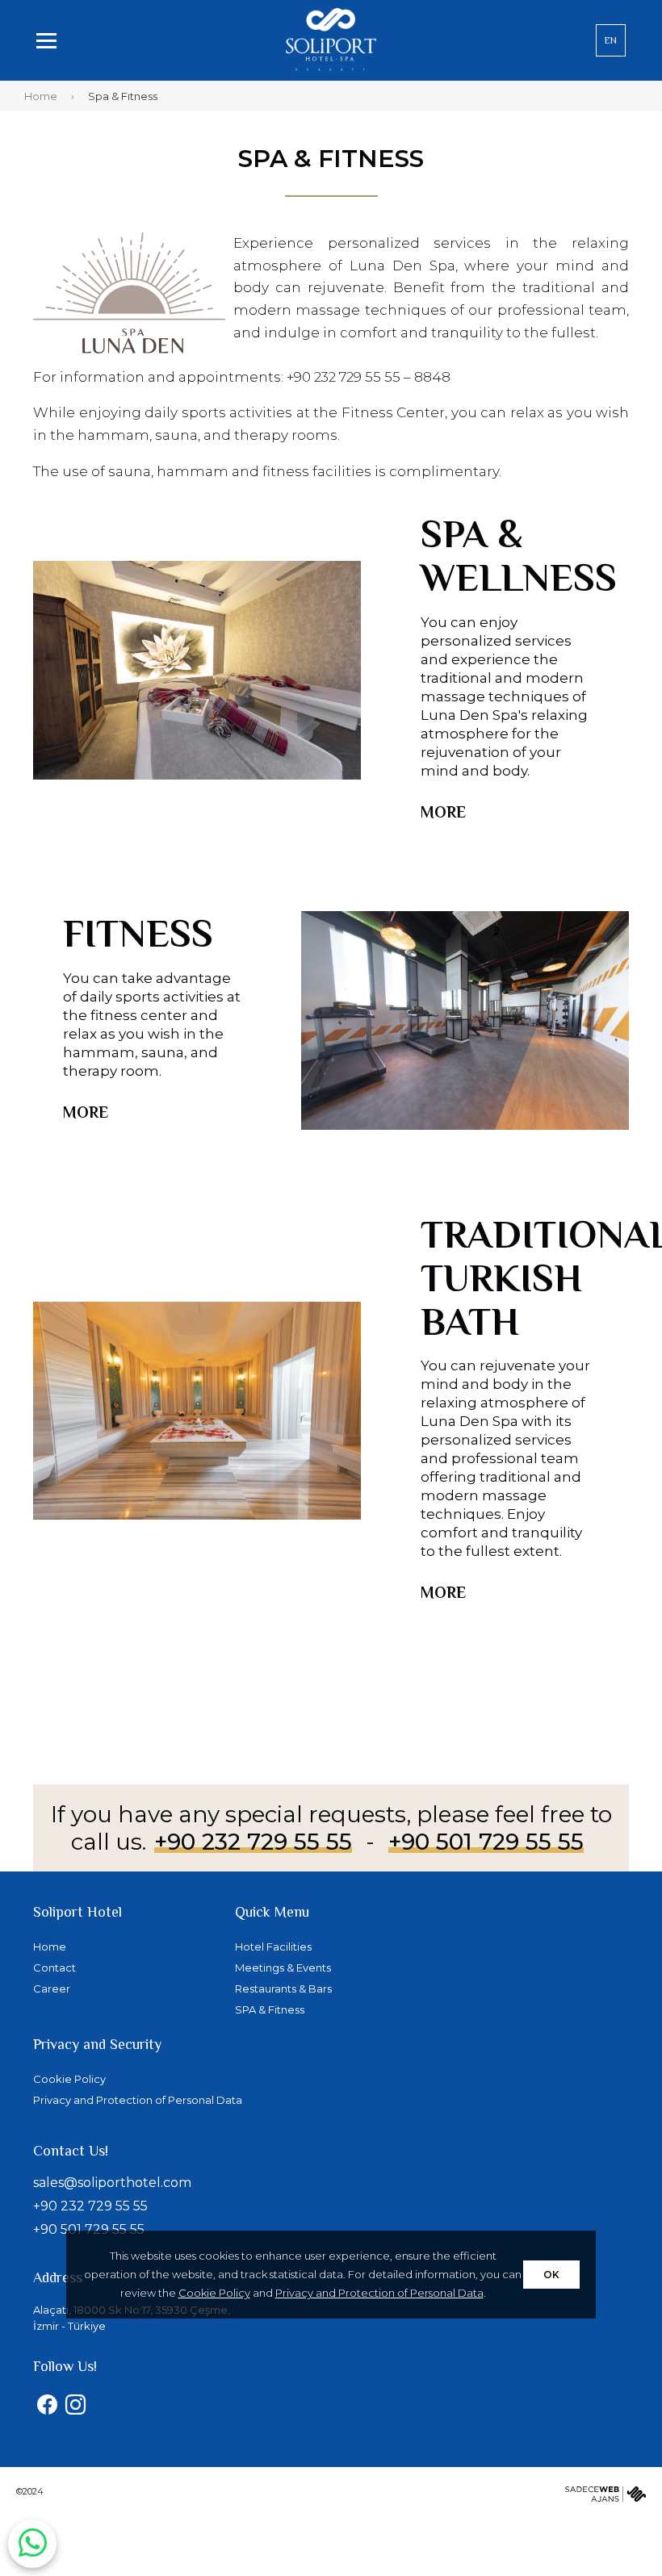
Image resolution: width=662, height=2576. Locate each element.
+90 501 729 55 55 (486, 1842)
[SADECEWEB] (605, 2497)
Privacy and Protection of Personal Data (379, 2293)
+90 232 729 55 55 (253, 1842)
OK (551, 2275)
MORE (443, 812)
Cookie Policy (214, 2293)
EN (611, 40)
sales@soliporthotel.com (112, 2183)
